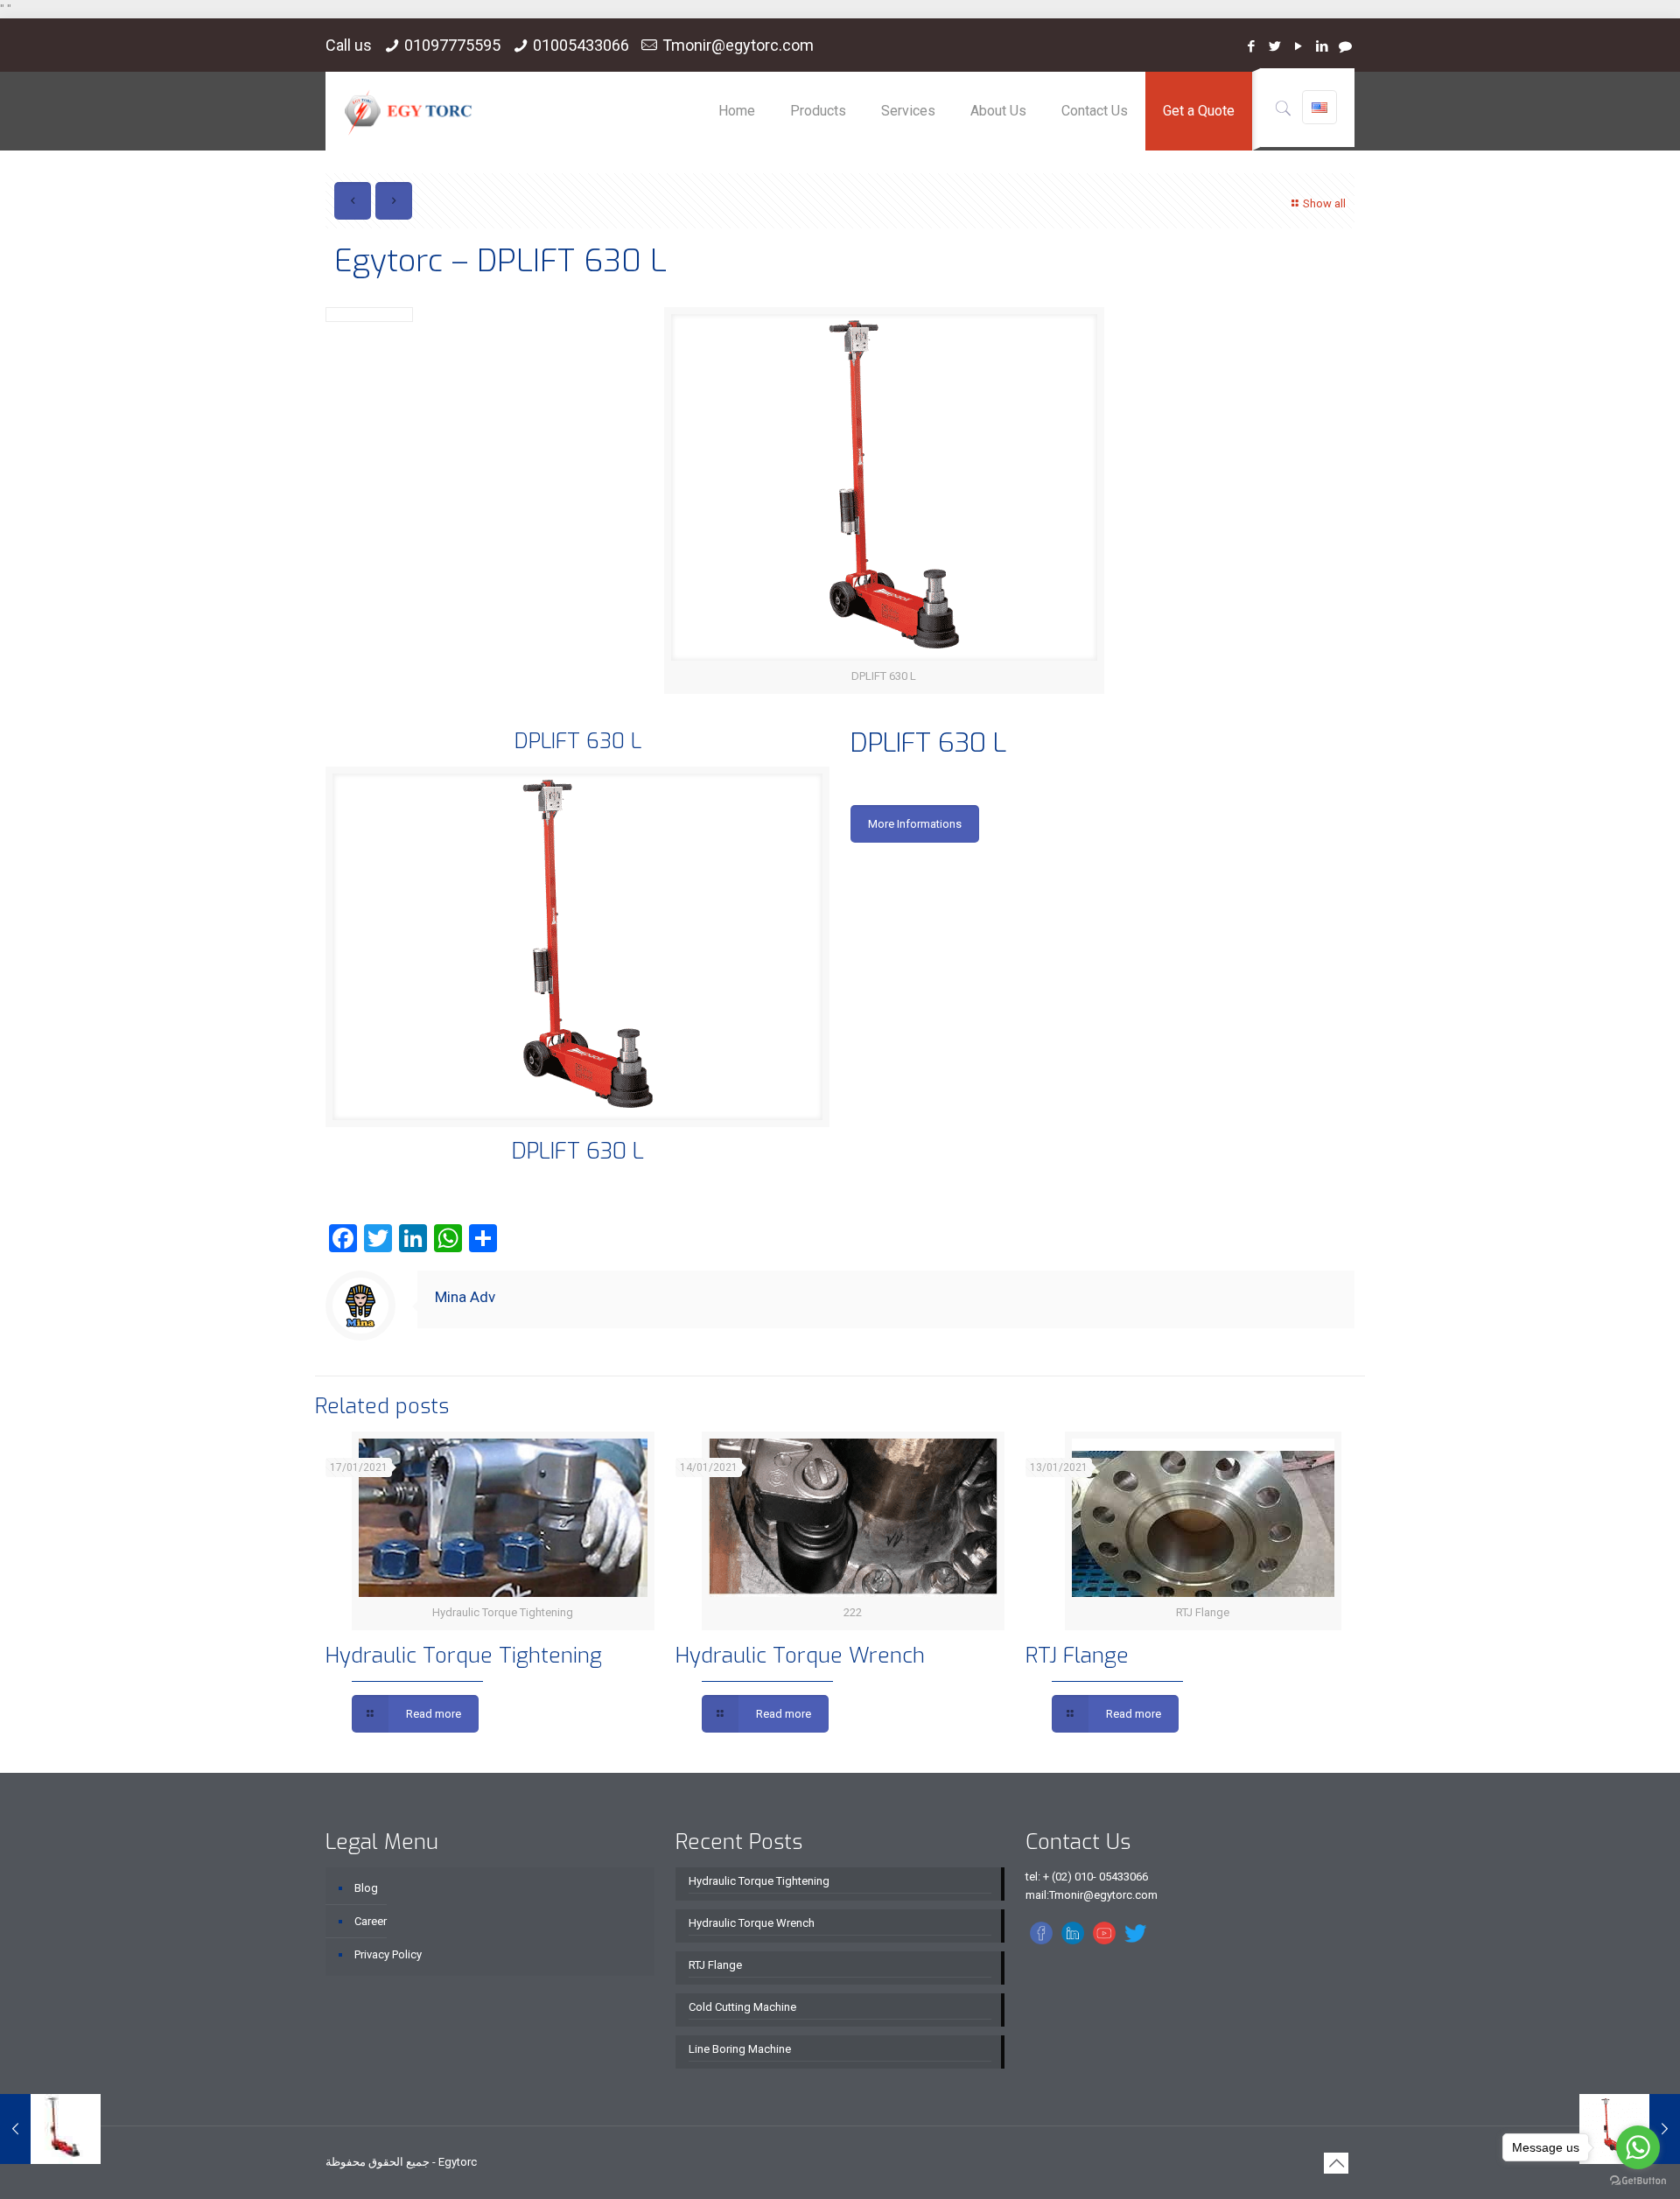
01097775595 (452, 45)
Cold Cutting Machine (742, 2007)
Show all (1324, 203)
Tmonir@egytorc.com (738, 45)
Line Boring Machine (740, 2049)
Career (371, 1921)
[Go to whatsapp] (1638, 2147)
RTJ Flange (1077, 1656)
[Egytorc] (408, 111)
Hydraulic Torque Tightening (464, 1656)
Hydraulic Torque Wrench (800, 1656)
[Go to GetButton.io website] (1638, 2181)
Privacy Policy (388, 1954)
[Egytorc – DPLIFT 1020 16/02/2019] (50, 2129)
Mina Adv (465, 1297)
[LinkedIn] (1322, 46)
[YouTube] (1298, 46)
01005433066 (581, 45)
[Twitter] (1274, 46)
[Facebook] (1251, 46)
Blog (366, 1888)
